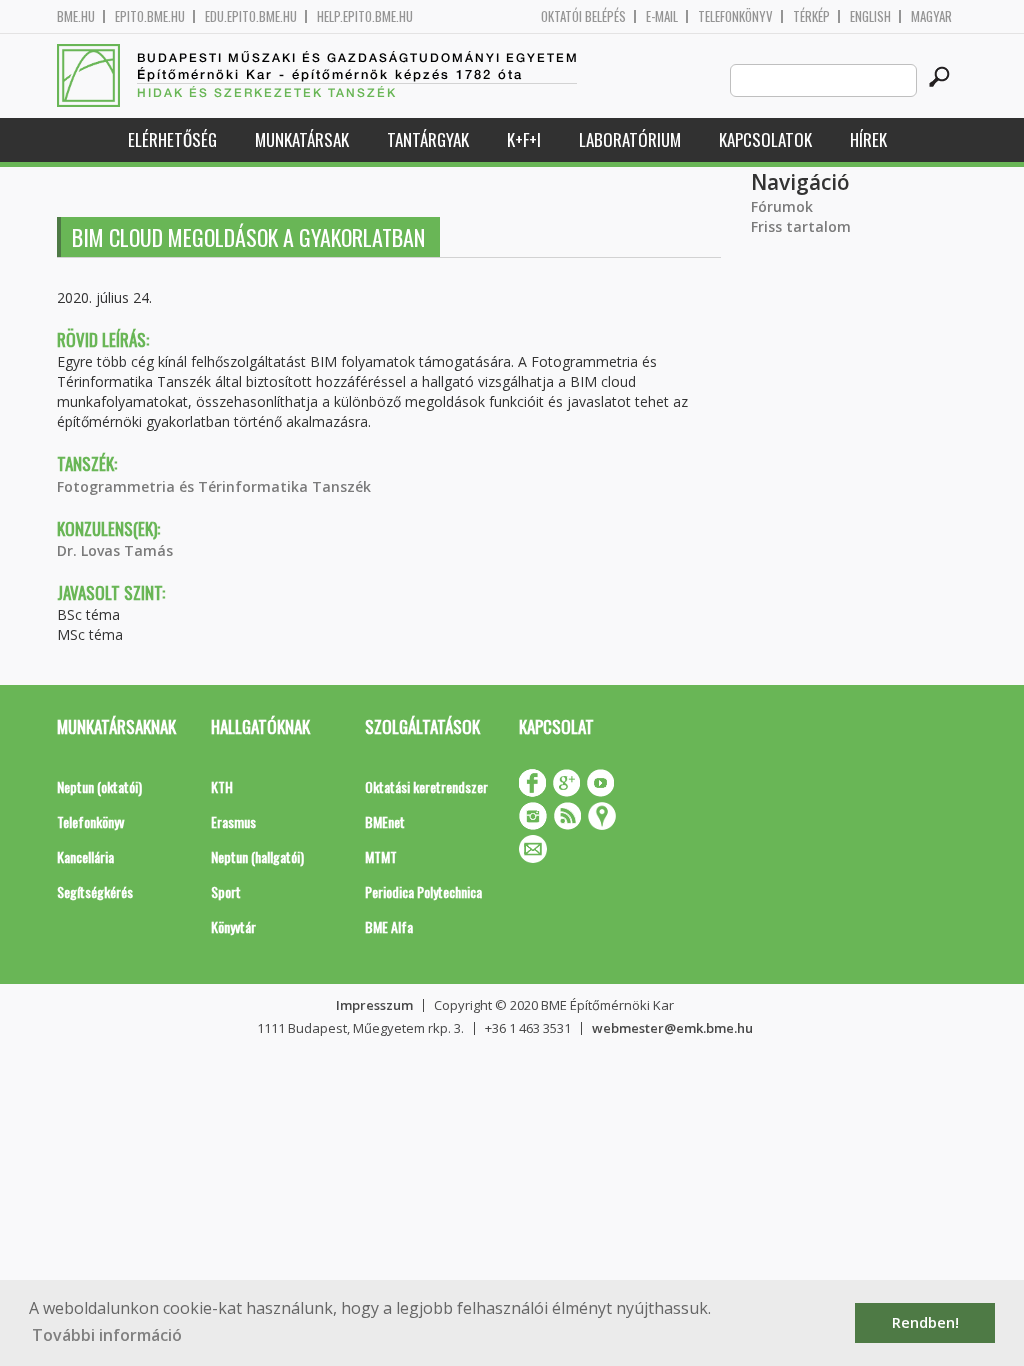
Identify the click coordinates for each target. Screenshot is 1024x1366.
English (870, 16)
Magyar (931, 16)
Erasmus (233, 821)
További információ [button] (107, 1335)
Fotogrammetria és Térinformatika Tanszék (214, 486)
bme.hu (76, 16)
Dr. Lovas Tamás (115, 550)
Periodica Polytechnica (423, 891)
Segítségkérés (95, 891)
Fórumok (782, 206)
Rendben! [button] (925, 1322)
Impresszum (374, 1005)
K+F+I (524, 139)
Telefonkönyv (735, 16)
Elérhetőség (172, 139)
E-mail (662, 16)
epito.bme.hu (150, 16)
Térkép (811, 16)
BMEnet (385, 821)
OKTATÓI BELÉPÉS (583, 16)
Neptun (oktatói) (99, 786)
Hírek (868, 139)
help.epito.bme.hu (365, 16)
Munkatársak (302, 139)
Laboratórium (630, 139)
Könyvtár (233, 926)
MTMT (381, 856)
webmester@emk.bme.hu (672, 1028)
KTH (222, 786)
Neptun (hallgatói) (257, 856)
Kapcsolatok (765, 139)
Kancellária (85, 856)
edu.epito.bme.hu (251, 16)
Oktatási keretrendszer (426, 786)
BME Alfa (389, 926)
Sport (226, 891)
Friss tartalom (801, 226)
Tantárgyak (428, 139)
